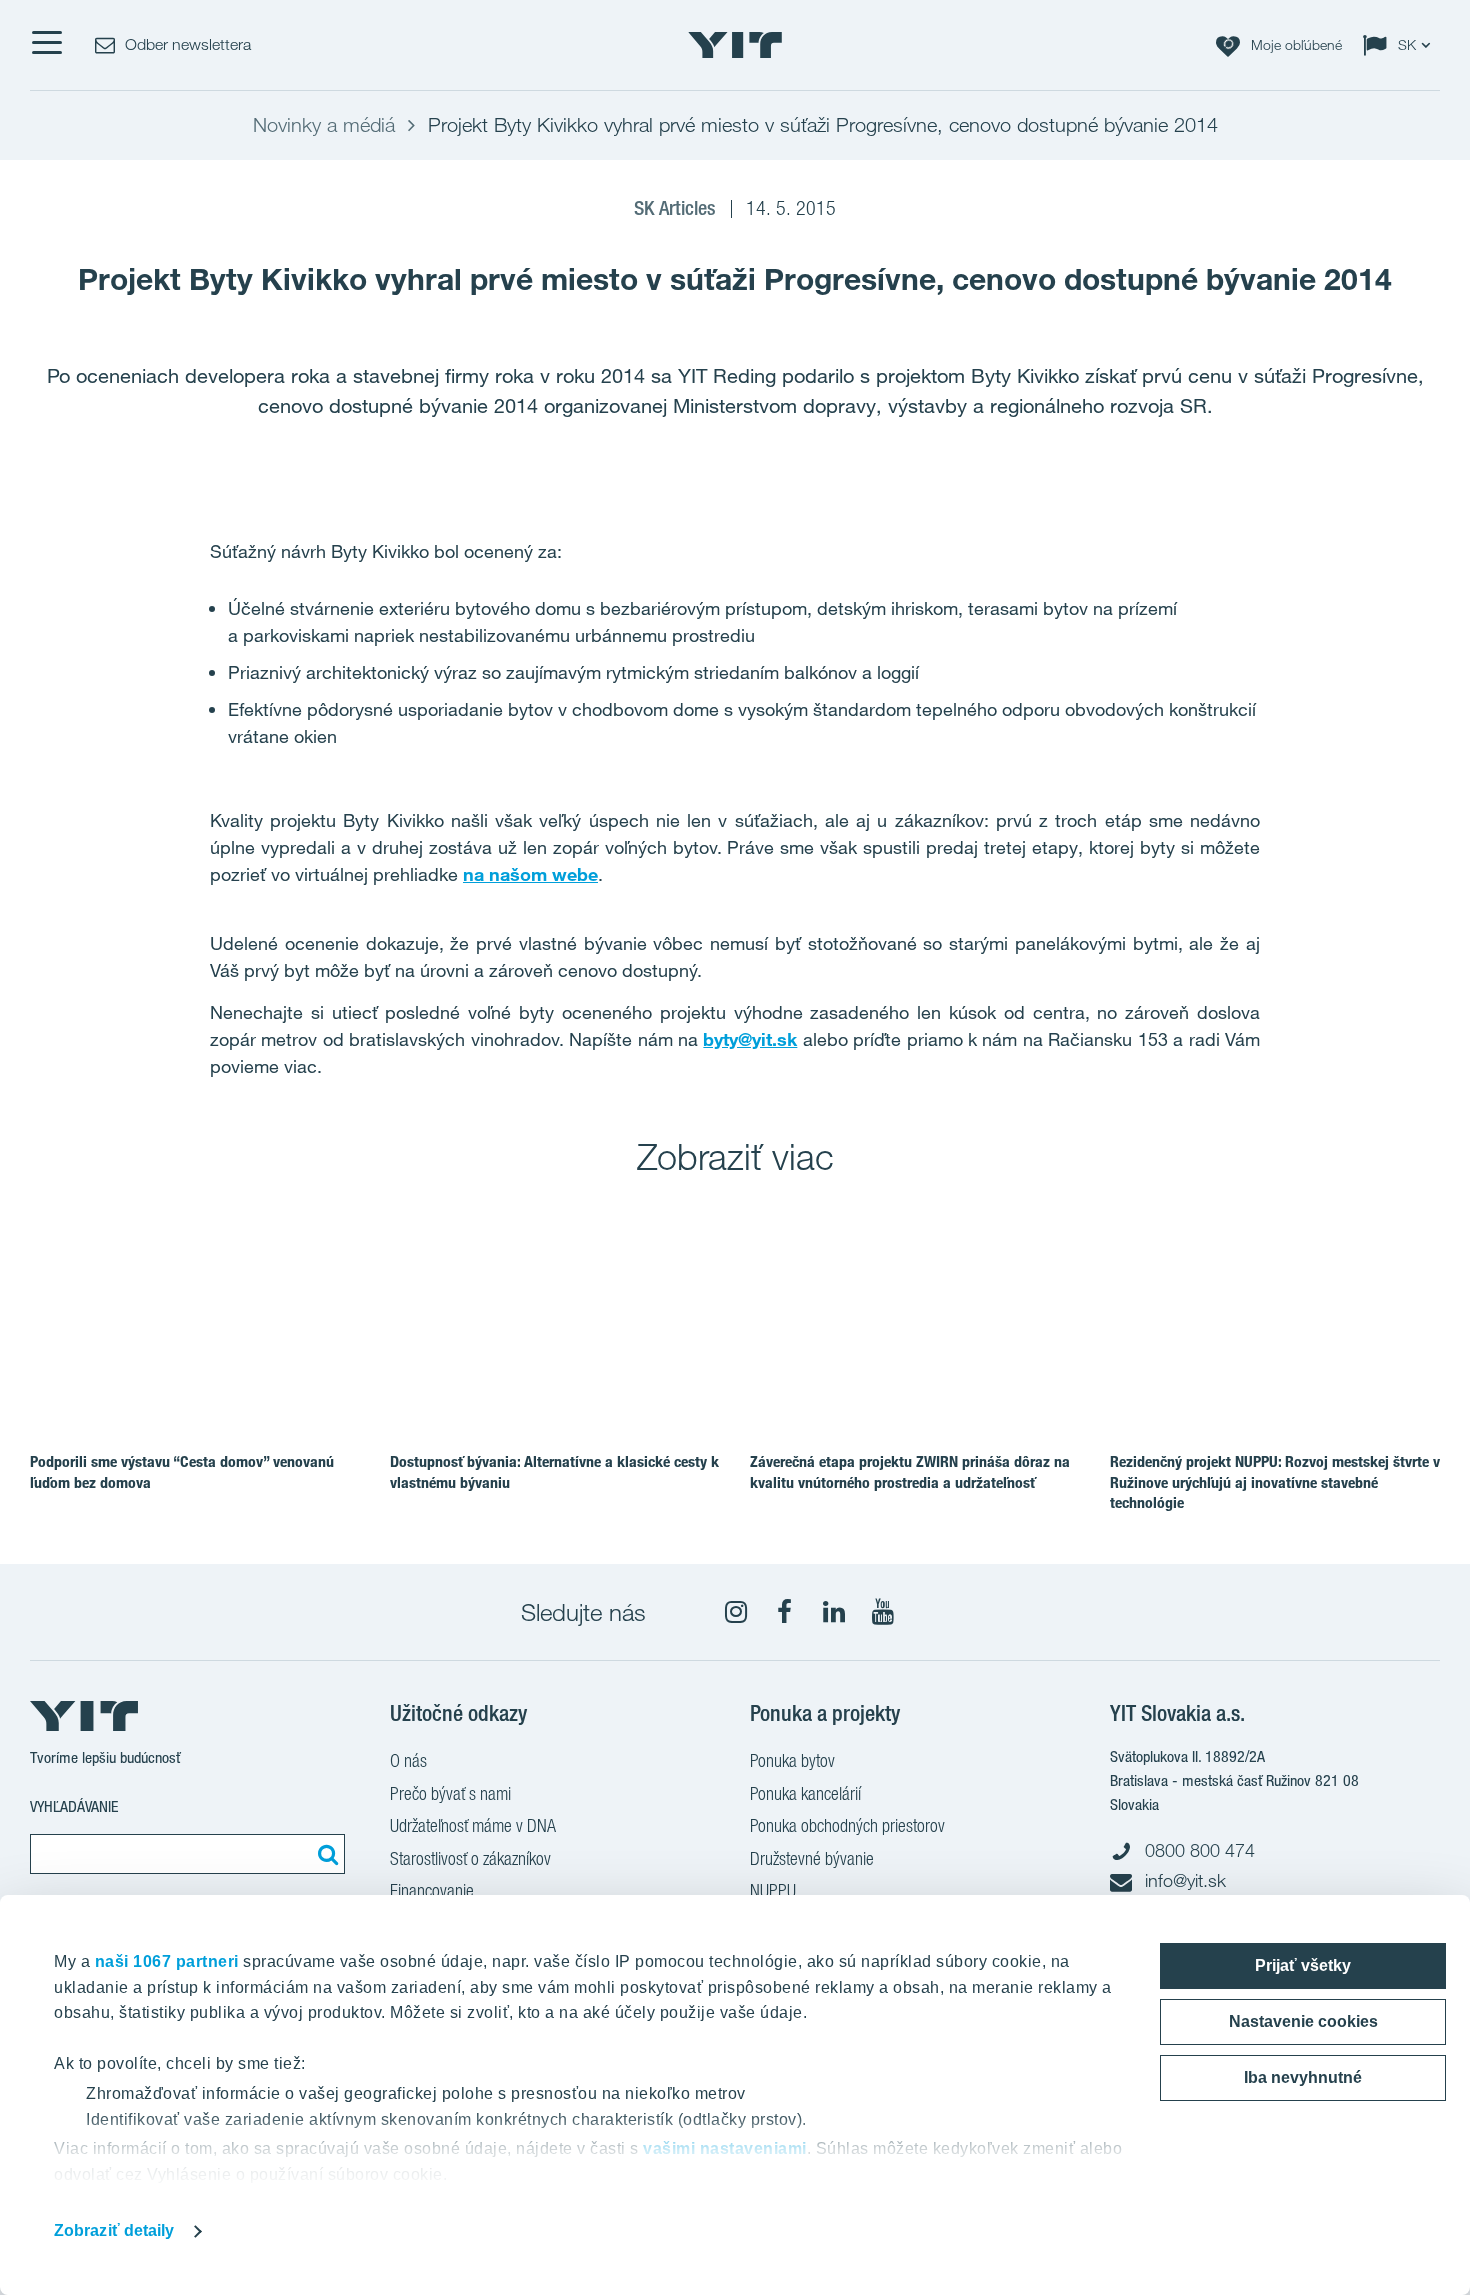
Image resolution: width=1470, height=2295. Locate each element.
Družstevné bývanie (812, 1858)
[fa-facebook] (785, 1612)
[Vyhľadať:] (325, 1854)
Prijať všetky (1303, 1965)
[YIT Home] (735, 45)
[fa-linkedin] (834, 1612)
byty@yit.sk (750, 1039)
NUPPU (773, 1890)
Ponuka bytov (792, 1760)
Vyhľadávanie (74, 1806)
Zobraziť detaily (114, 2230)
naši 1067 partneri (167, 1961)
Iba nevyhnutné (1303, 2077)
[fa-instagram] (736, 1612)
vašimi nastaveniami (725, 2148)
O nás (408, 1760)
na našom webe (530, 874)
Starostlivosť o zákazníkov (470, 1858)
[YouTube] (883, 1612)
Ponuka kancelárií (805, 1793)
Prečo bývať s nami (450, 1793)
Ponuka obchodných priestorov (847, 1825)
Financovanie (432, 1890)
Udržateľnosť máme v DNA (473, 1825)
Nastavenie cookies (1303, 2021)
